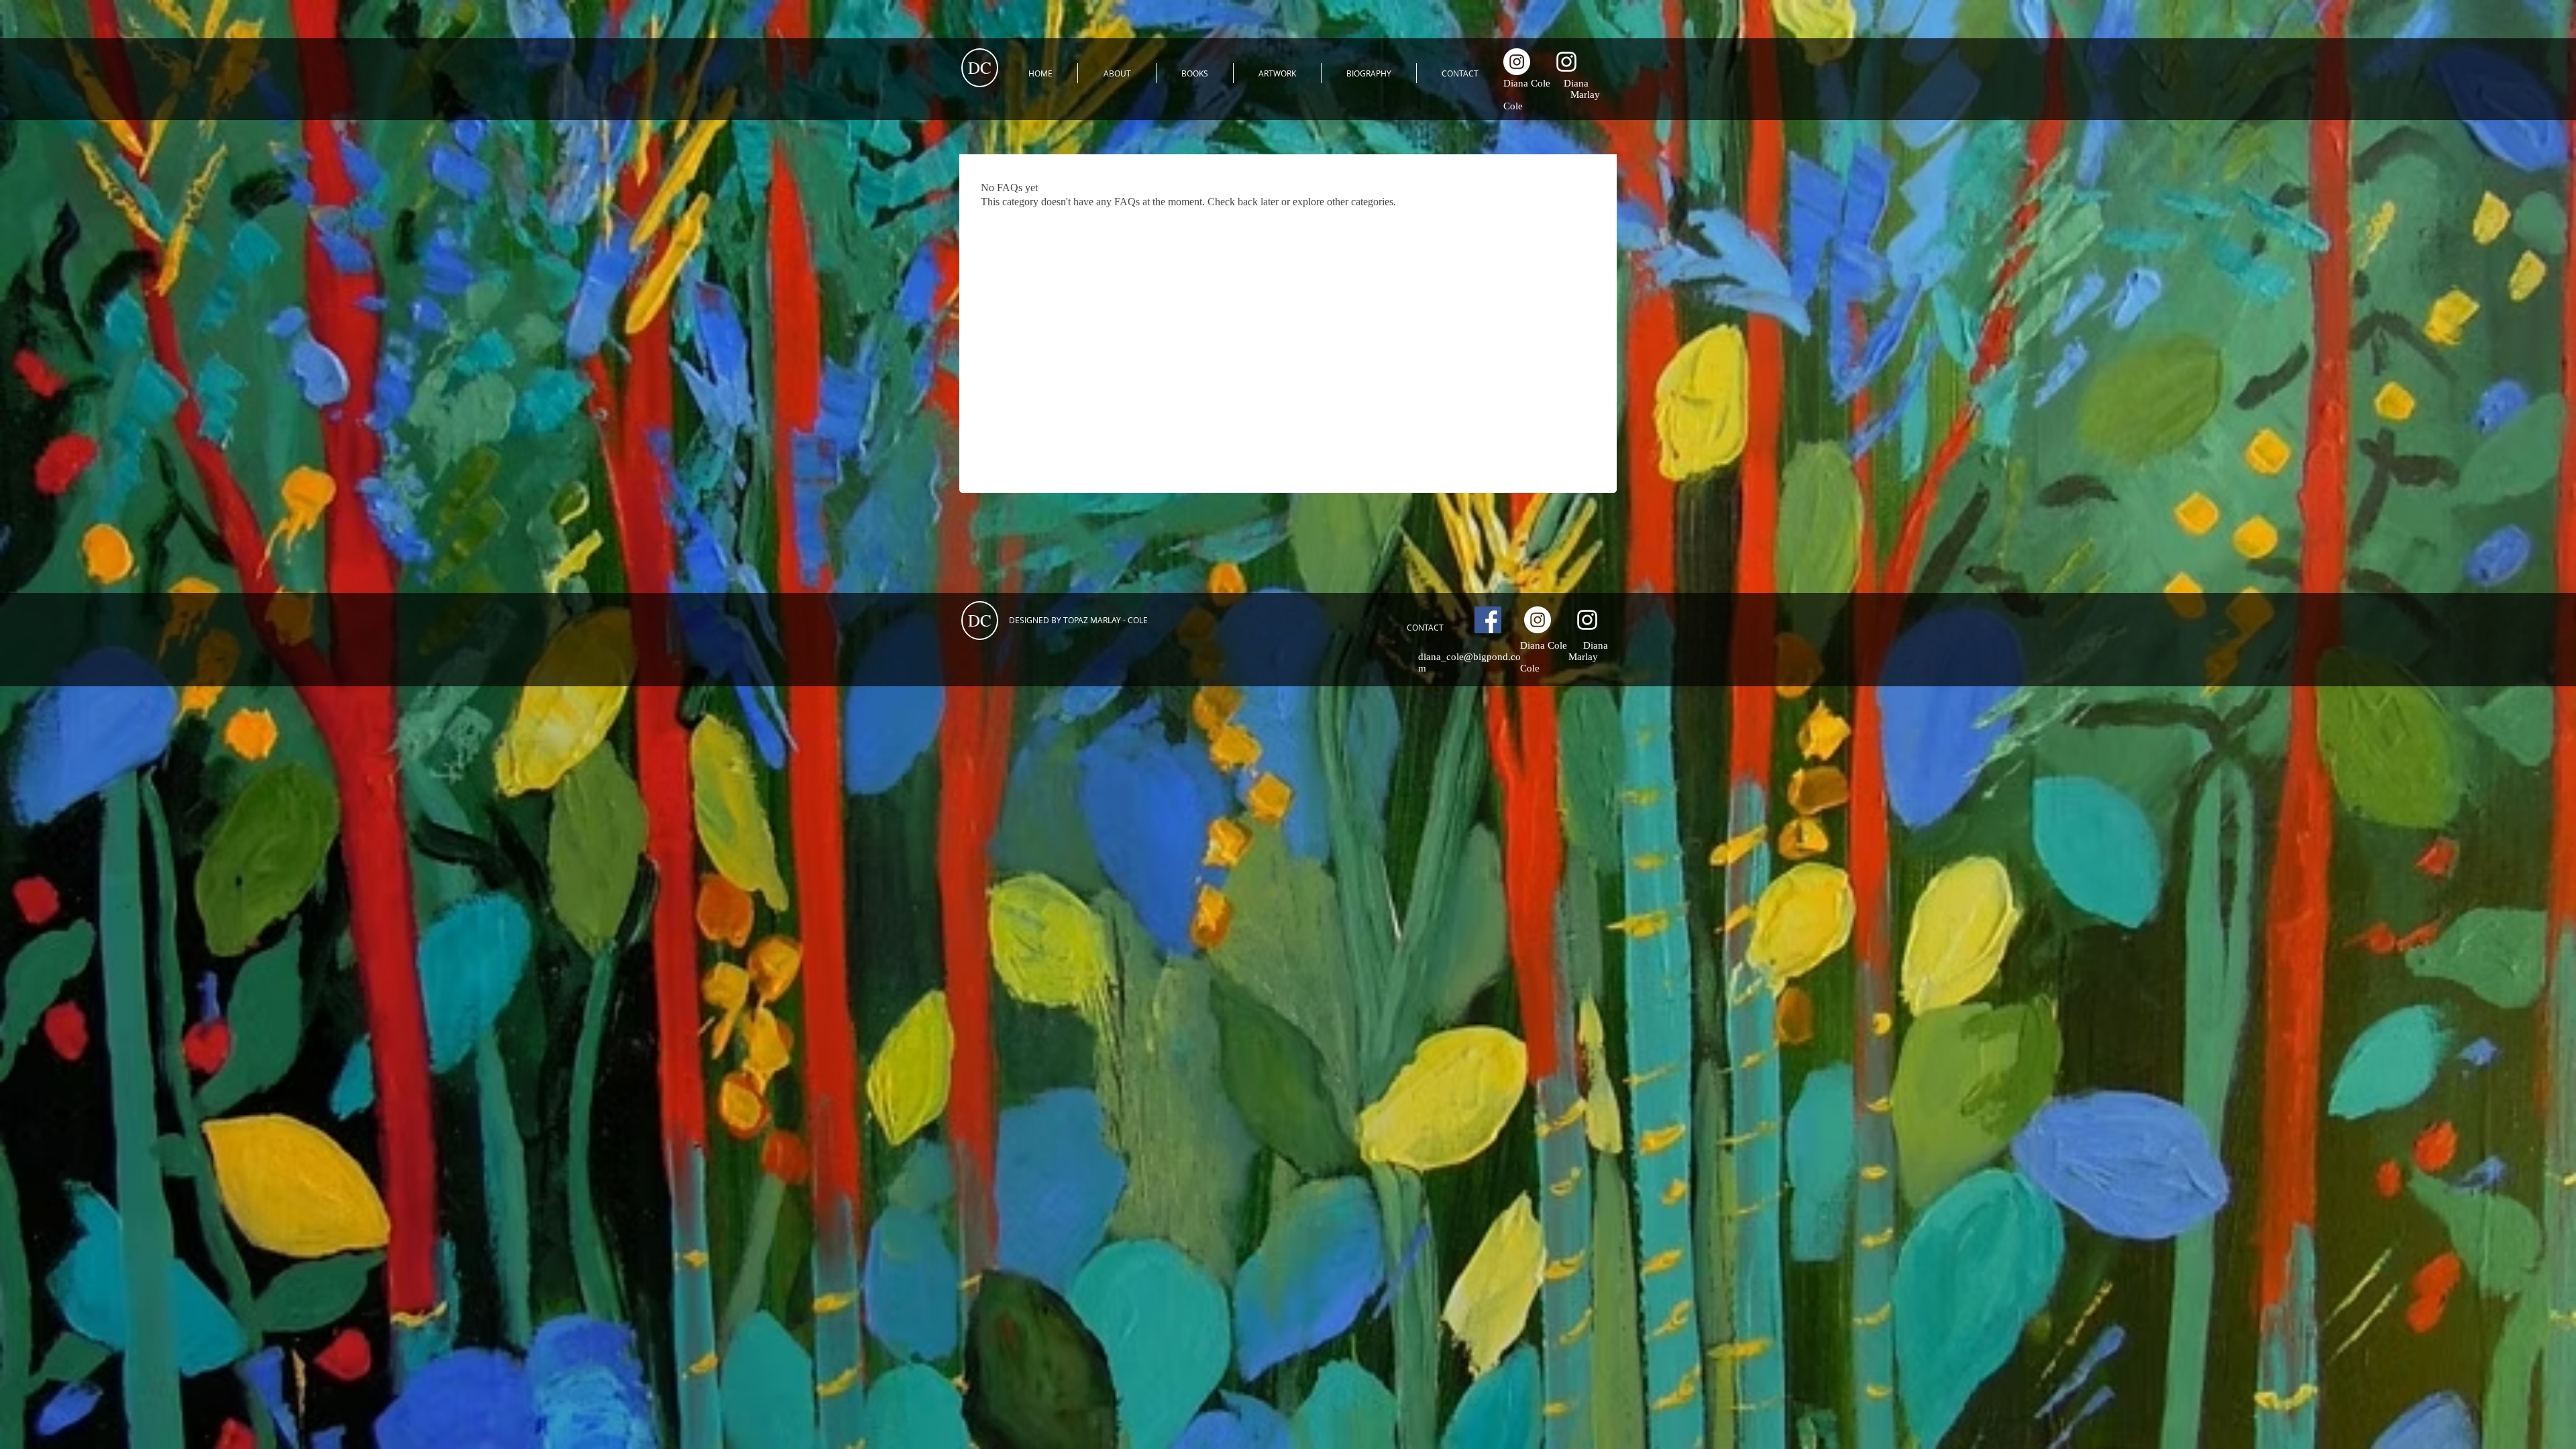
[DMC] (1566, 62)
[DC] (1517, 62)
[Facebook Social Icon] (1488, 620)
